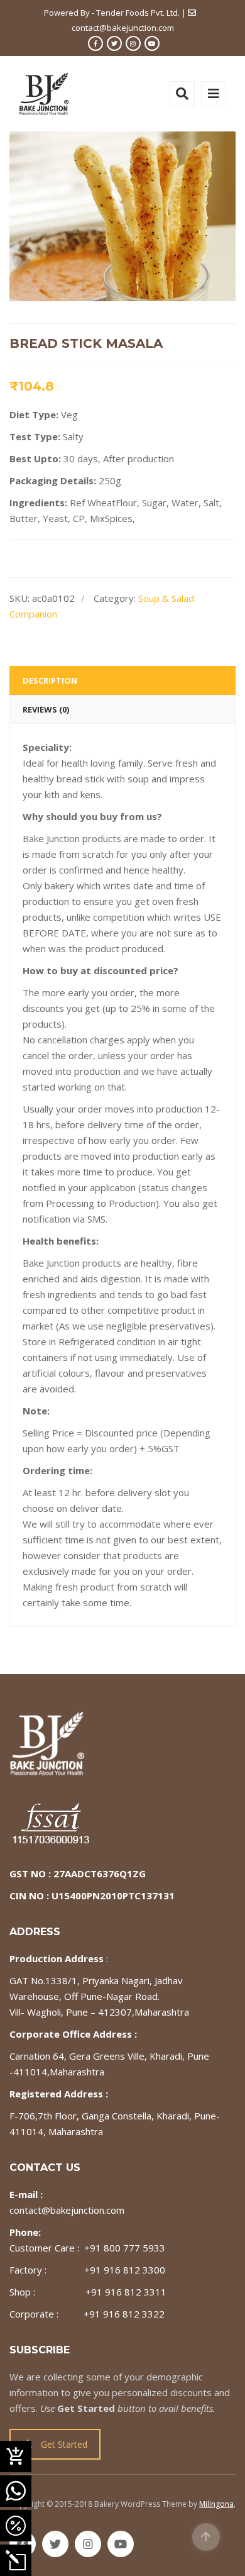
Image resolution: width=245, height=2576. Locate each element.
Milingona (216, 2504)
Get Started (64, 2444)
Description (50, 680)
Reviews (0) (46, 709)
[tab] (122, 680)
